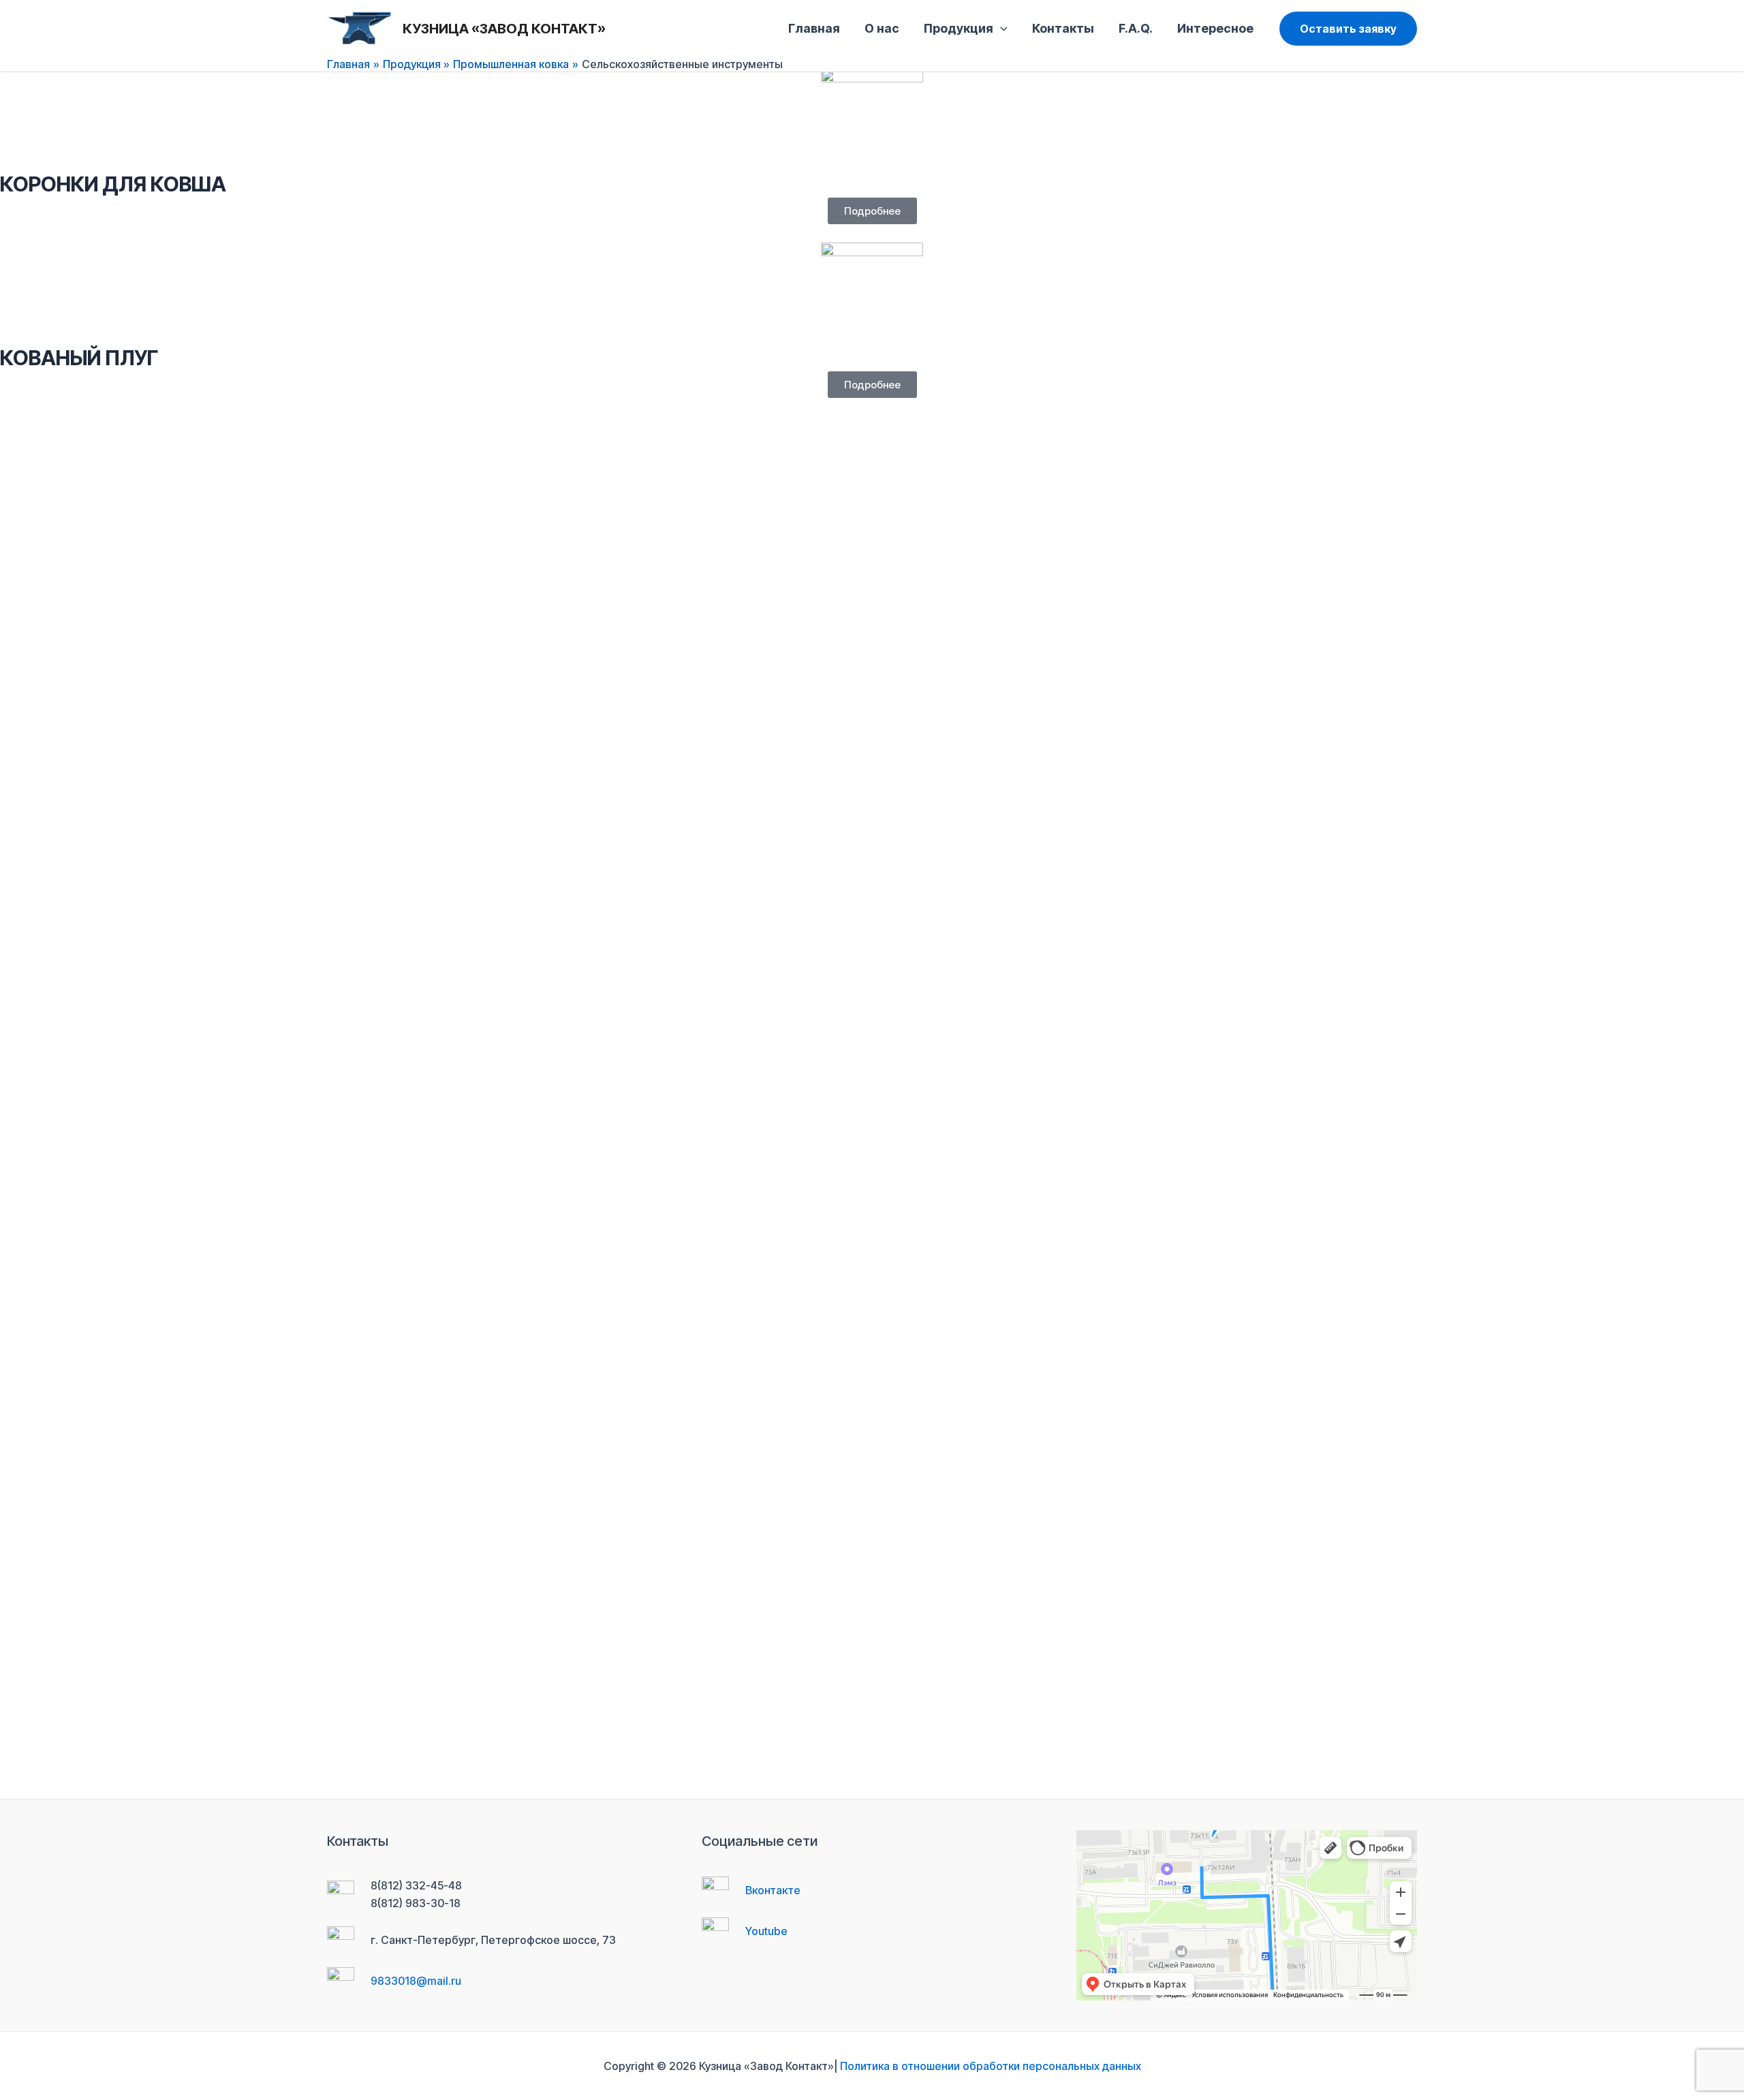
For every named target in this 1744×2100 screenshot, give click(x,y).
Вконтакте (773, 1890)
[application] (1000, 29)
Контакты (1063, 28)
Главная (814, 28)
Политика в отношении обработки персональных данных (991, 2066)
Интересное (1215, 28)
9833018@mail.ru (416, 1981)
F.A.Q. (1136, 28)
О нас (882, 28)
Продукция (959, 28)
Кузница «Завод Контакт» (504, 29)
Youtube (766, 1931)
